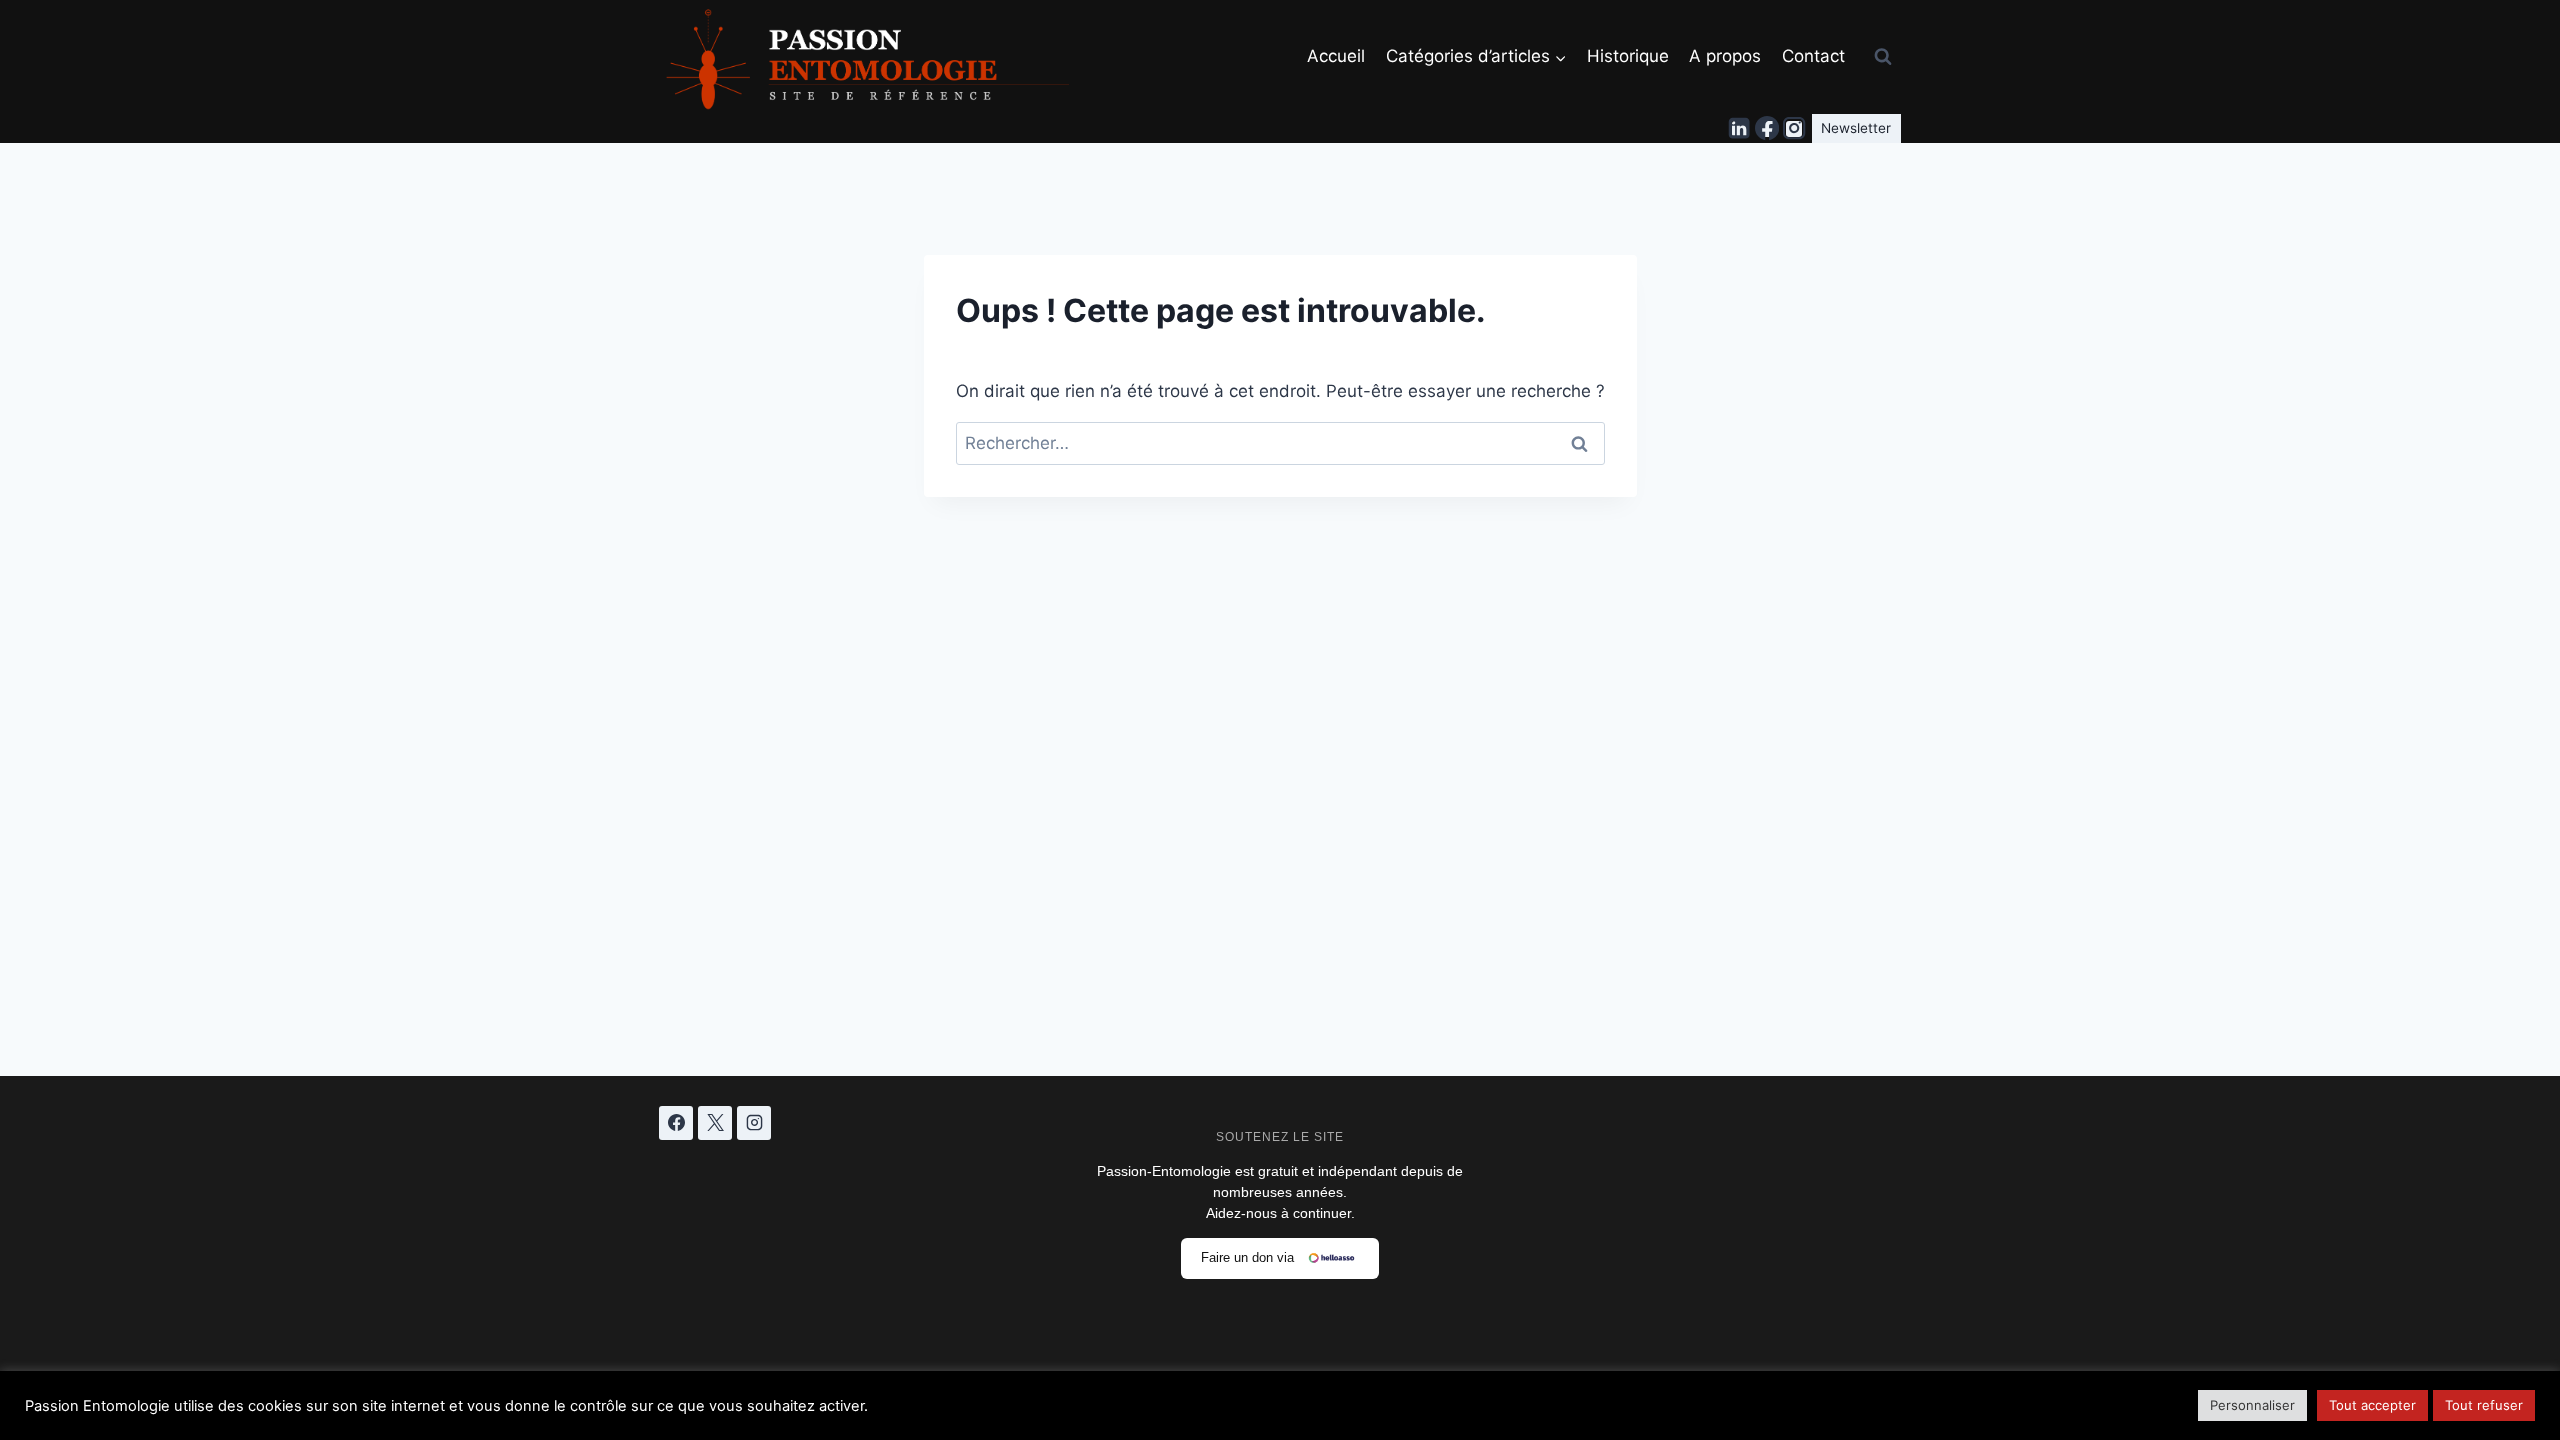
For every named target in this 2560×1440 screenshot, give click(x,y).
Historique (1628, 56)
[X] (715, 1123)
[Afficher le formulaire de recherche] (1883, 57)
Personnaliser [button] (2252, 1405)
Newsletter (1856, 128)
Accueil (1336, 56)
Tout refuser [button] (2484, 1405)
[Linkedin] (1740, 129)
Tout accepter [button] (2372, 1405)
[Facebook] (1767, 129)
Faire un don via (1247, 1257)
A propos (1725, 56)
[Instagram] (1794, 129)
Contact (1813, 56)
